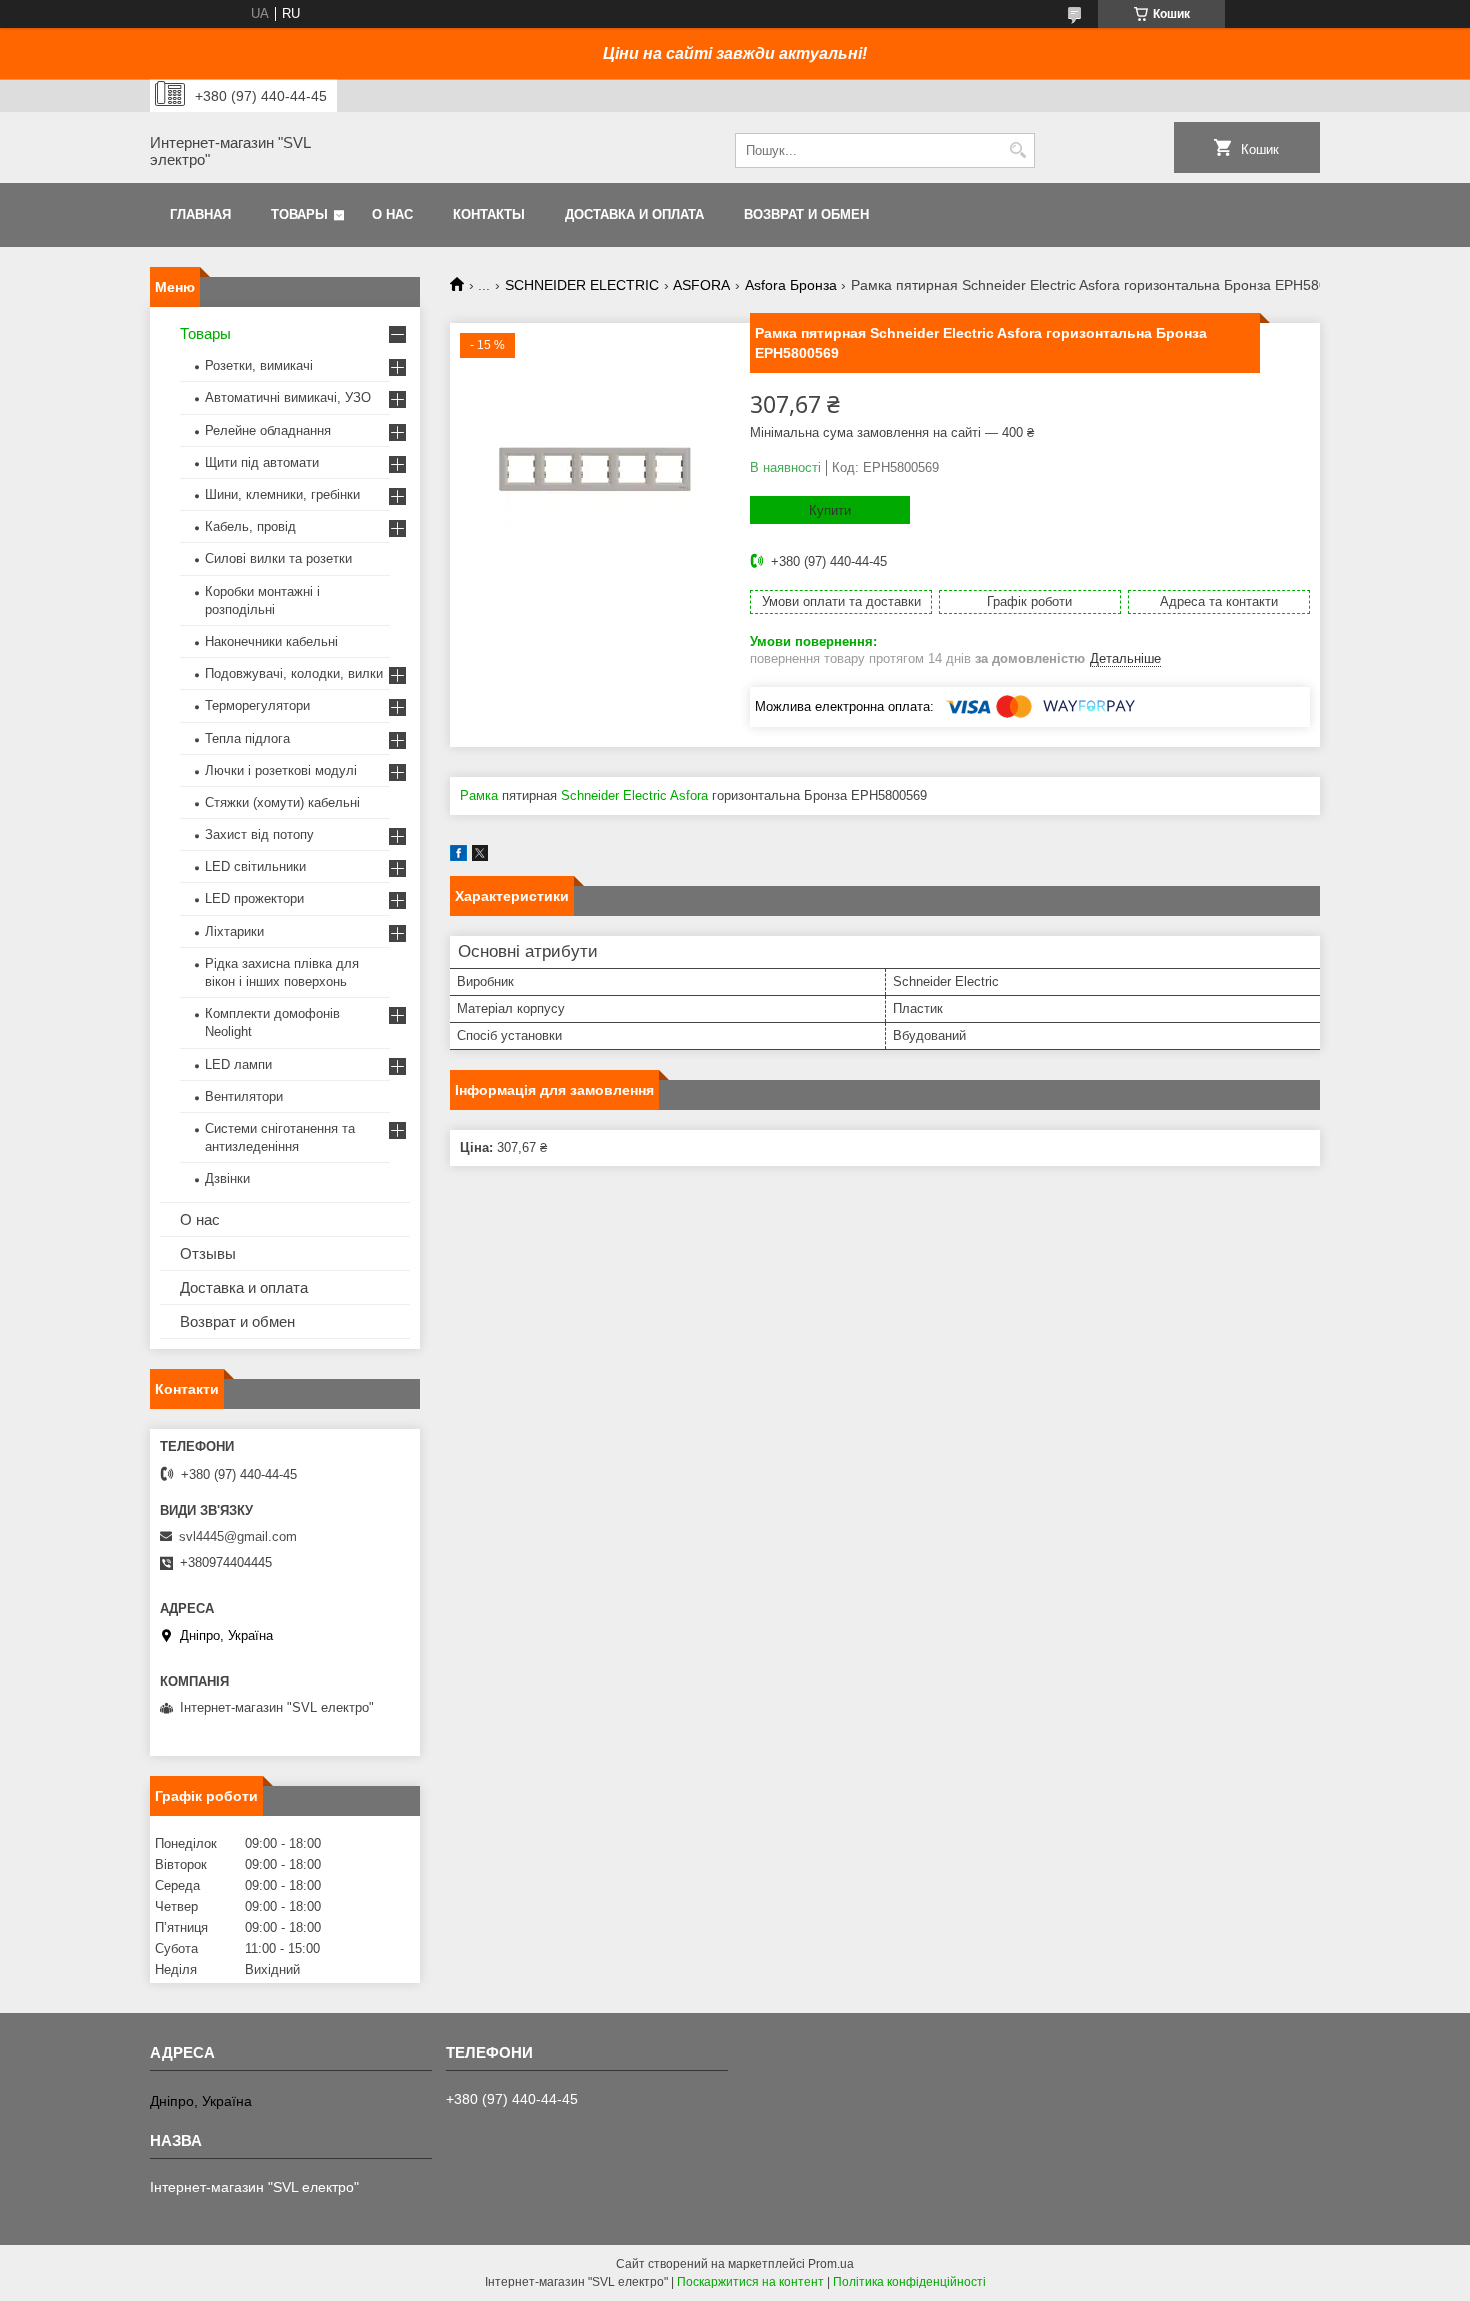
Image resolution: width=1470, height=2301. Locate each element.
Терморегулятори (257, 705)
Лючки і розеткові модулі (281, 770)
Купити (830, 510)
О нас (392, 214)
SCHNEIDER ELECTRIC (582, 285)
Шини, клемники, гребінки (282, 494)
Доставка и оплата (634, 214)
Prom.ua (831, 2264)
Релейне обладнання (268, 430)
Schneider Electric (614, 795)
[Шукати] (1017, 150)
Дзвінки (227, 1178)
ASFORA (701, 285)
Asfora (689, 795)
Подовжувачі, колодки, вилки (294, 673)
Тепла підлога (247, 738)
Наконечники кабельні (271, 641)
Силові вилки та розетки (278, 558)
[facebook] (458, 856)
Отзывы (208, 1253)
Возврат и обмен (806, 214)
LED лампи (238, 1064)
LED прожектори (254, 898)
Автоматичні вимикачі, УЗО (288, 397)
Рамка (479, 795)
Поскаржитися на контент (750, 2282)
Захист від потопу (259, 834)
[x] (480, 856)
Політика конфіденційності (909, 2282)
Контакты (489, 214)
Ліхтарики (234, 931)
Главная (200, 214)
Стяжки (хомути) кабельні (282, 802)
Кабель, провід (250, 526)
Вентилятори (244, 1096)
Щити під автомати (262, 462)
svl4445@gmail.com (238, 1536)
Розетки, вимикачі (259, 365)
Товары (299, 214)
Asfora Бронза (791, 285)
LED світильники (255, 866)
